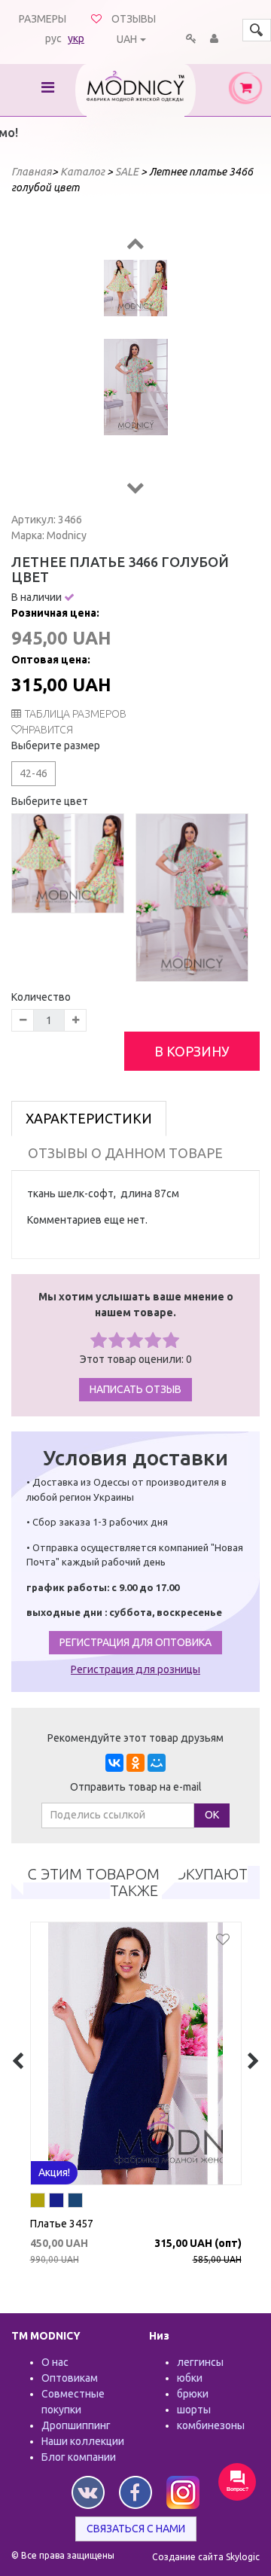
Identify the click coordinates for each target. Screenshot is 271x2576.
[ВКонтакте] (114, 1763)
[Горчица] (245, 2203)
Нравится (47, 730)
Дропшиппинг (76, 2425)
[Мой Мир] (157, 1763)
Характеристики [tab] (89, 1118)
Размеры (43, 19)
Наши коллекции (83, 2441)
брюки (193, 2394)
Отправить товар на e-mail (136, 1787)
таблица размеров (76, 714)
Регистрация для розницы (135, 1669)
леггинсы (200, 2362)
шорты (194, 2410)
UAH (127, 39)
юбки (190, 2378)
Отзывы (134, 19)
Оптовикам (70, 2378)
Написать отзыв (135, 1389)
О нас (55, 2362)
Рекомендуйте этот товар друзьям (135, 1738)
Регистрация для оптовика (135, 1642)
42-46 (33, 773)
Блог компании (79, 2457)
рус (53, 38)
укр (76, 38)
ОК (212, 1815)
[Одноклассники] (135, 1763)
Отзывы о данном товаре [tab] (125, 1153)
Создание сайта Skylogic (206, 2557)
